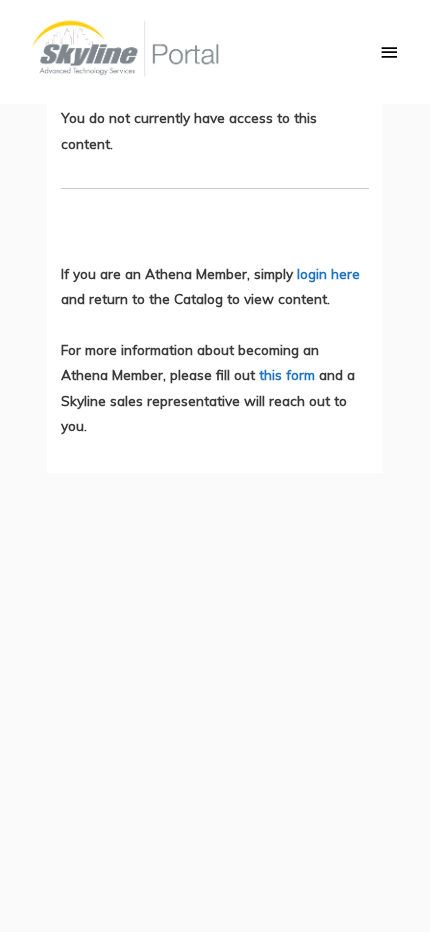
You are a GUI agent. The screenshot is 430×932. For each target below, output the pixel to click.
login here (328, 273)
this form (287, 374)
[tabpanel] (215, 271)
